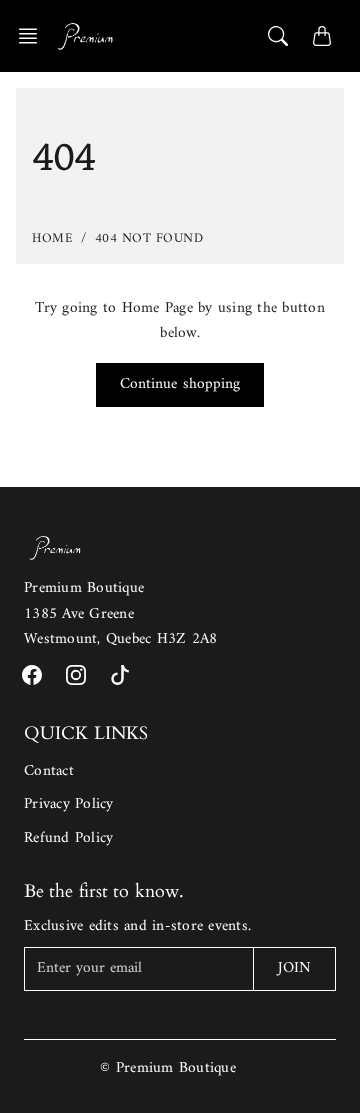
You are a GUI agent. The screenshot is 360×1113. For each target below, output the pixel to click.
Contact (49, 771)
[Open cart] (322, 36)
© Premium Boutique (168, 1068)
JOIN (294, 968)
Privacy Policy (69, 804)
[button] (34, 36)
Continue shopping (180, 384)
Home (52, 238)
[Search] (278, 36)
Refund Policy (68, 838)
